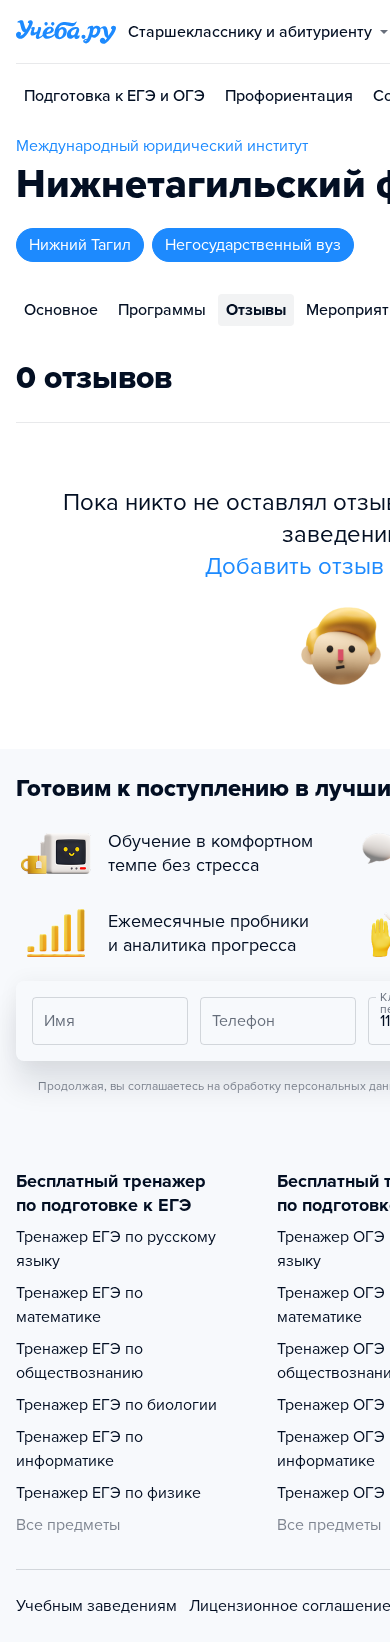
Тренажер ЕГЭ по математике (79, 1305)
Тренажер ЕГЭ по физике (108, 1493)
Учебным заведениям (96, 1606)
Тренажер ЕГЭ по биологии (116, 1405)
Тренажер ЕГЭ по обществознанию (79, 1361)
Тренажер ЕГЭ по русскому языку (116, 1249)
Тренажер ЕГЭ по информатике (79, 1449)
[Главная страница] (66, 32)
